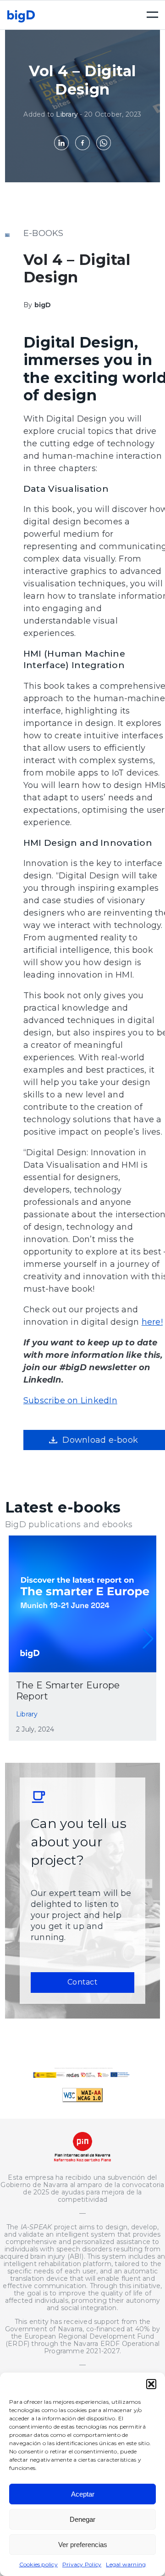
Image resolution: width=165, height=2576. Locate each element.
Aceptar (83, 2494)
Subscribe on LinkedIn (70, 1400)
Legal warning (126, 2564)
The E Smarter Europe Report (68, 1691)
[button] (151, 2384)
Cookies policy (38, 2564)
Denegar (82, 2519)
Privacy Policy (82, 2564)
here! (152, 1322)
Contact (82, 1982)
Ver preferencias (83, 2545)
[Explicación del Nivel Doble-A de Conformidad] (82, 2100)
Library (67, 114)
